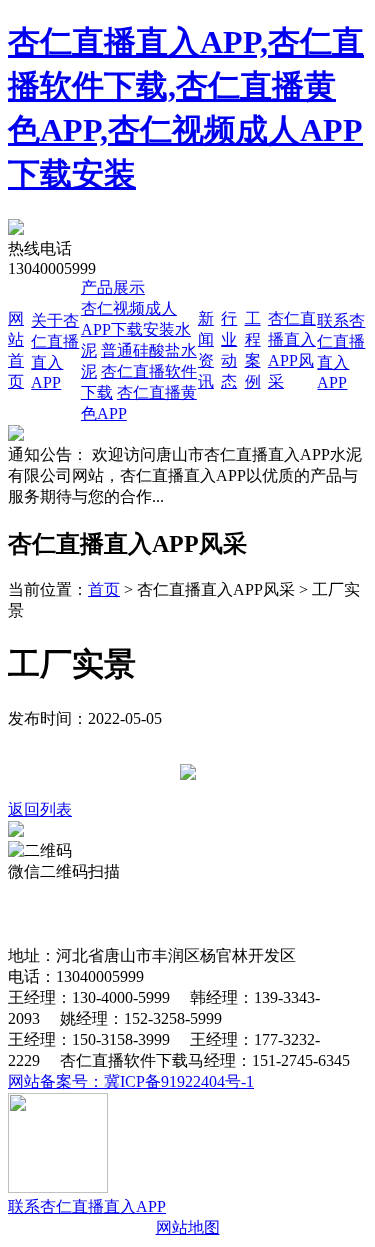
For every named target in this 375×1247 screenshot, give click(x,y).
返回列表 (40, 809)
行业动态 (63, 913)
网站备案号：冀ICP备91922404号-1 (131, 1081)
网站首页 (40, 892)
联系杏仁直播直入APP (87, 1206)
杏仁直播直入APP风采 (252, 913)
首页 (104, 589)
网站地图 (188, 1227)
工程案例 (134, 913)
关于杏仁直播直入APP (158, 892)
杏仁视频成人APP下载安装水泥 (136, 329)
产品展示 (113, 287)
